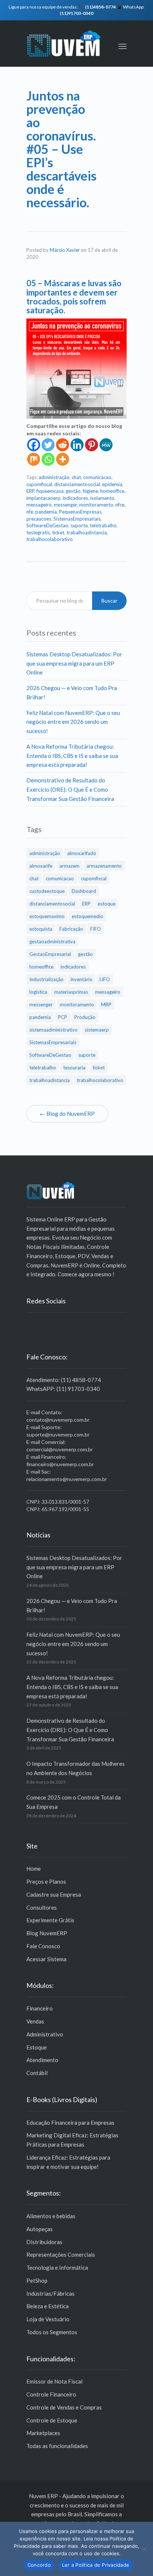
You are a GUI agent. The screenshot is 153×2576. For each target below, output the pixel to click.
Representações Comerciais (61, 2255)
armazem (69, 866)
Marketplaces (43, 2433)
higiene (90, 491)
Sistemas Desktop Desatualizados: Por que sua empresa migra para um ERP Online (74, 663)
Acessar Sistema (46, 1959)
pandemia (46, 512)
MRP (106, 1005)
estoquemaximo (47, 916)
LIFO (105, 979)
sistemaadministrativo (53, 1030)
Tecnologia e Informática (57, 2267)
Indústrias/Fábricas (51, 2293)
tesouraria (74, 1068)
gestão (73, 491)
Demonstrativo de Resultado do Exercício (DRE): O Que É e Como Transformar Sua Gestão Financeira (70, 789)
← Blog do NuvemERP (67, 1114)
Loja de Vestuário (48, 2319)
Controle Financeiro (51, 2394)
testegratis (38, 532)
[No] (144, 2549)
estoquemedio (87, 916)
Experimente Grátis (50, 1920)
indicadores (75, 498)
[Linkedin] (77, 445)
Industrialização (46, 979)
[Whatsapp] (48, 459)
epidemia (112, 484)
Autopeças (40, 2229)
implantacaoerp (43, 498)
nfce (120, 505)
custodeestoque (47, 891)
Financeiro (40, 2008)
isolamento (102, 498)
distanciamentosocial (77, 484)
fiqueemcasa (50, 491)
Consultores (42, 1907)
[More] (63, 459)
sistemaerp (97, 1030)
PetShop (37, 2280)
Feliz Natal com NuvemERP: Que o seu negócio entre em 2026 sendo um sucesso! (73, 722)
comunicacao (97, 477)
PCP (63, 1017)
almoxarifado (82, 853)
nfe (30, 512)
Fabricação (71, 929)
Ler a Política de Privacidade (96, 2565)
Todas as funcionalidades (57, 2446)
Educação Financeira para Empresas (70, 2123)
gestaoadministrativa (52, 941)
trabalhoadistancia (87, 532)
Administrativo (45, 2034)
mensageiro (39, 505)
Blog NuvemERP (47, 1933)
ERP (30, 491)
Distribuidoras (44, 2242)
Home (34, 1868)
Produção (85, 1017)
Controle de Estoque (52, 2420)
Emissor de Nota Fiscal (54, 2381)
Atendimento (42, 2060)
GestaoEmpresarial (50, 954)
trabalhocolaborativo (50, 539)
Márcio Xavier (65, 250)
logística (38, 992)
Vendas (35, 2021)
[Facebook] (34, 445)
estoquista (41, 929)
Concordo (39, 2565)
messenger (65, 505)
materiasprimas (71, 992)
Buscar (109, 601)
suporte (79, 525)
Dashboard (84, 891)
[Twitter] (48, 445)
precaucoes (39, 519)
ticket (58, 532)
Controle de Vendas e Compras (64, 2407)
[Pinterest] (92, 445)
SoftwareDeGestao (47, 525)
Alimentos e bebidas (51, 2216)
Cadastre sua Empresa (54, 1894)
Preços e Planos (46, 1881)
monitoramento (96, 505)
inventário (82, 979)
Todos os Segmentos (52, 2332)
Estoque (37, 2047)
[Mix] (34, 459)
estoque (107, 904)
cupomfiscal (39, 484)
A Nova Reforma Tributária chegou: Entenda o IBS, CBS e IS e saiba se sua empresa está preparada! (72, 756)
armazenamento (104, 866)
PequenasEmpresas (80, 512)
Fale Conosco (43, 1946)
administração (54, 477)
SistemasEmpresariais (77, 519)
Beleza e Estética (48, 2306)
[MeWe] (106, 445)
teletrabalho (103, 525)
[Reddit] (63, 445)
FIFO (96, 929)
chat (76, 477)
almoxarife (41, 866)
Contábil (37, 2073)
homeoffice (112, 491)
